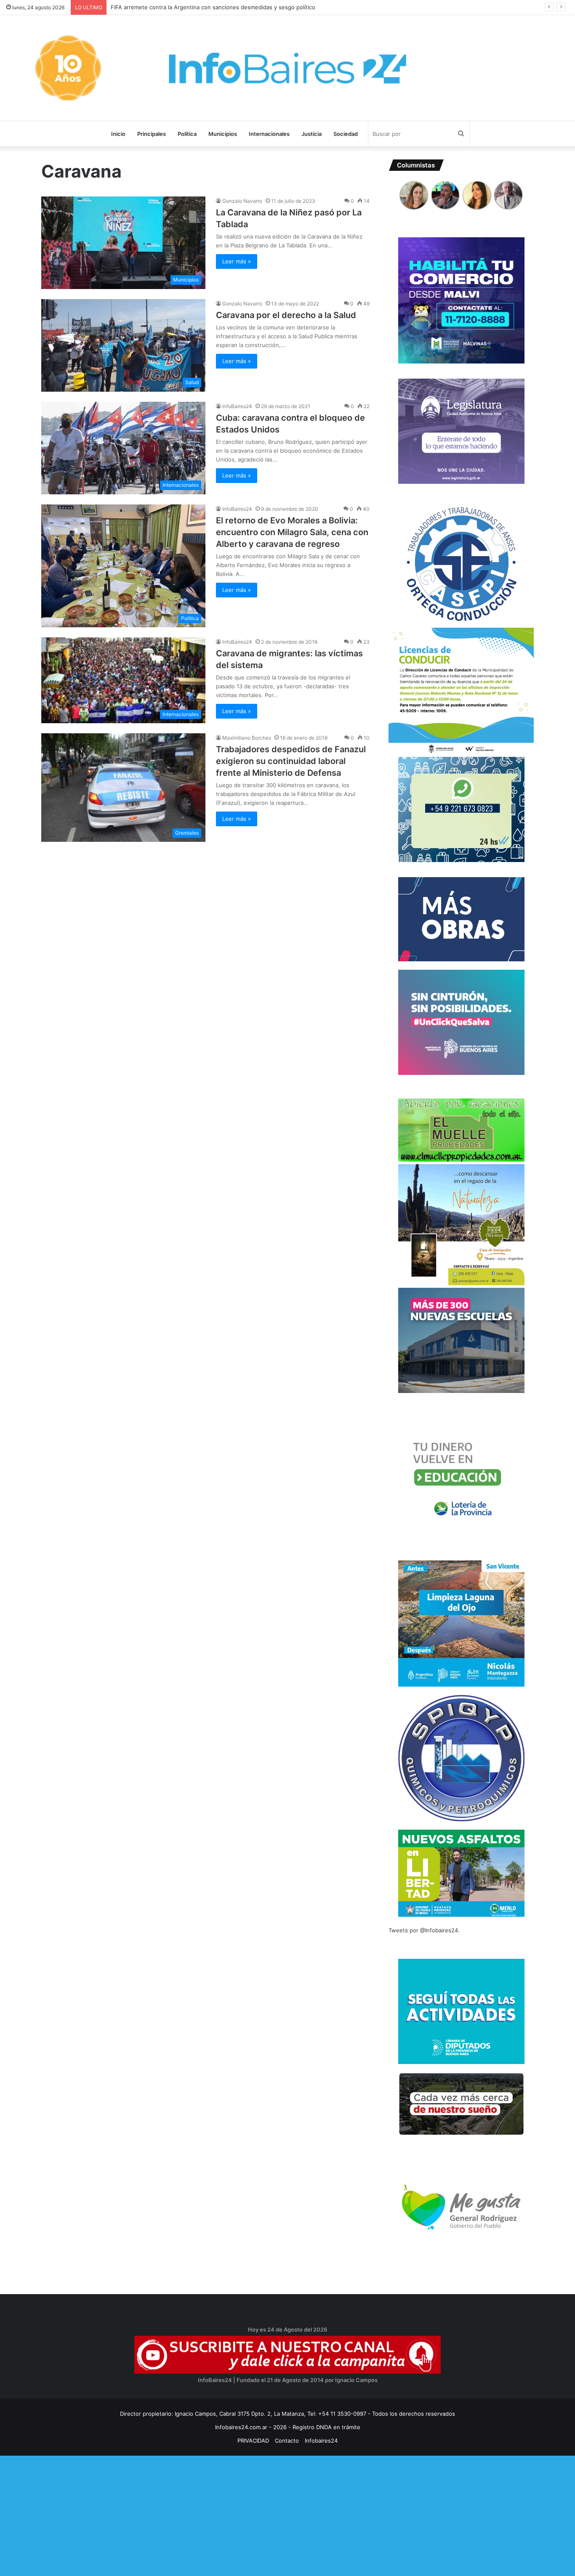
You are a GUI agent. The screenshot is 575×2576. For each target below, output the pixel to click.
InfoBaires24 (237, 406)
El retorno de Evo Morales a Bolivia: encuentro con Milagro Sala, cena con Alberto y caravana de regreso (292, 532)
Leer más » (237, 261)
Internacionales (269, 134)
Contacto (287, 2441)
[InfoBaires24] (287, 68)
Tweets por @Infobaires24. (424, 1930)
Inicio (118, 134)
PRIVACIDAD (253, 2441)
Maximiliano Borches (247, 738)
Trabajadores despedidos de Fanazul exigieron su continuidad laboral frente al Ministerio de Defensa (291, 761)
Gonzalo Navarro (242, 201)
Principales (152, 134)
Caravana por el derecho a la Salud (286, 315)
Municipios (223, 134)
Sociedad (346, 134)
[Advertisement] (253, 2515)
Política (187, 134)
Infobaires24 (321, 2441)
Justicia (311, 134)
